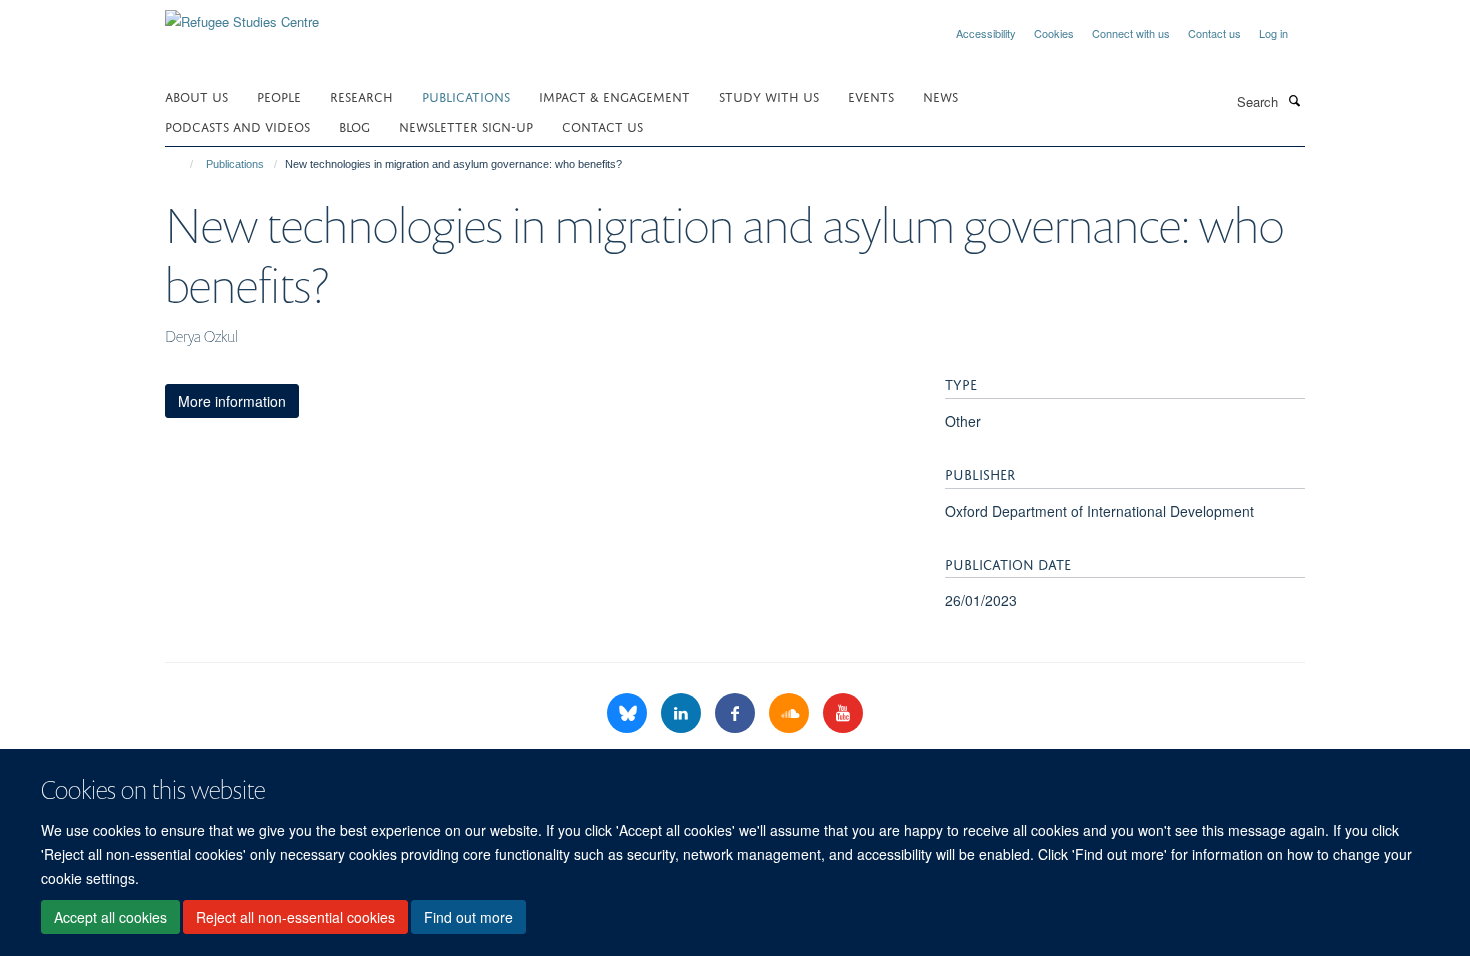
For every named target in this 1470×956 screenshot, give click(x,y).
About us (196, 95)
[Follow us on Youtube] (843, 713)
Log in (1273, 33)
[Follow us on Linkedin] (683, 713)
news (940, 95)
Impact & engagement (614, 95)
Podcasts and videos (237, 125)
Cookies (1054, 33)
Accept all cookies (110, 917)
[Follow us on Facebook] (737, 713)
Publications (466, 95)
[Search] (1294, 100)
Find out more (468, 917)
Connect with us (1131, 33)
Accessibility (986, 33)
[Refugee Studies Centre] (242, 14)
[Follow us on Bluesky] (629, 713)
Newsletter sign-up (466, 125)
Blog (354, 125)
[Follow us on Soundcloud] (791, 713)
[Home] (182, 164)
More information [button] (232, 401)
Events (871, 95)
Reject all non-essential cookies (295, 917)
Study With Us (769, 95)
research (361, 95)
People (279, 95)
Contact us (1214, 33)
